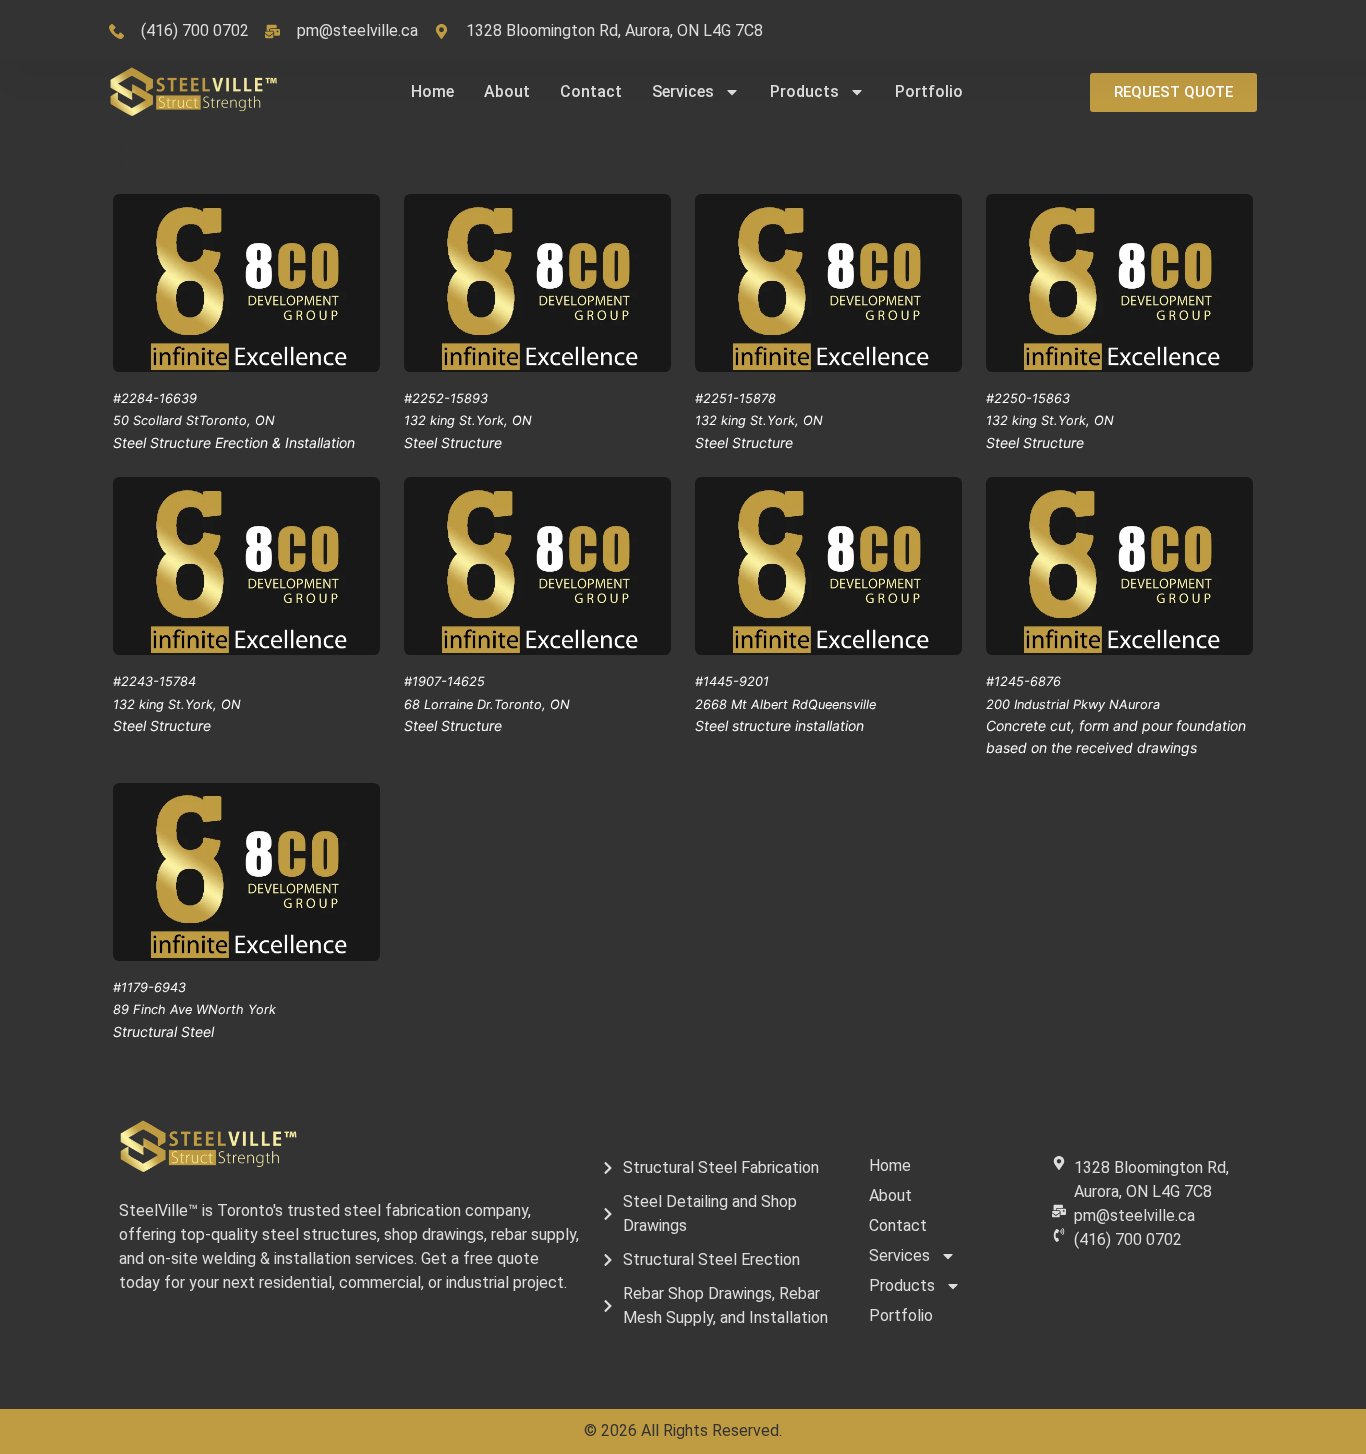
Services (683, 91)
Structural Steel (163, 1031)
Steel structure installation (779, 725)
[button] (1173, 92)
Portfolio (929, 91)
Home (432, 91)
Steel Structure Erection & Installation (234, 442)
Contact (591, 91)
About (507, 91)
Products (804, 91)
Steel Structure (453, 442)
